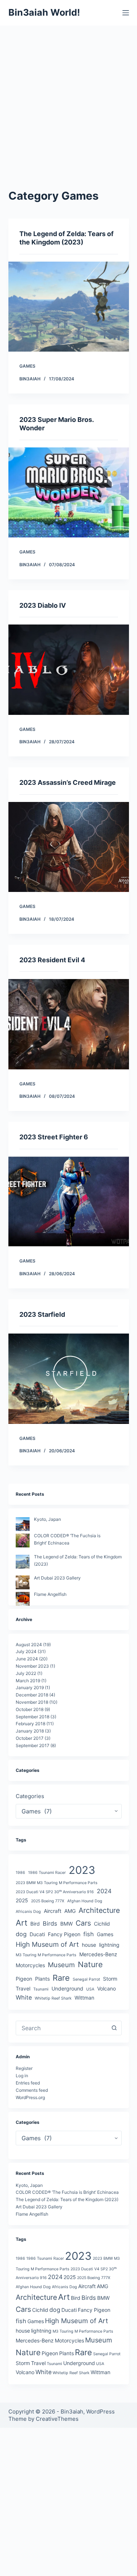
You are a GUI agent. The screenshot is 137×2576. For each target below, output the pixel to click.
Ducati (37, 1934)
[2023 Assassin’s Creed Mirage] (69, 847)
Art (22, 1923)
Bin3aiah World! (44, 12)
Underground (67, 1988)
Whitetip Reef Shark (53, 1998)
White (24, 1997)
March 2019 (28, 1681)
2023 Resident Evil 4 (52, 960)
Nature (90, 1964)
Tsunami (41, 1989)
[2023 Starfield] (69, 1379)
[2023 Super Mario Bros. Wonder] (69, 493)
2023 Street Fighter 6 (54, 1137)
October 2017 (30, 1738)
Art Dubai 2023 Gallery (57, 1578)
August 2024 (29, 1645)
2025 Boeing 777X (48, 1901)
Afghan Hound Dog (85, 1901)
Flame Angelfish (50, 1594)
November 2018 (32, 1702)
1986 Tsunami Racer (47, 1873)
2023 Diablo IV (43, 605)
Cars (83, 1923)
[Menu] (126, 13)
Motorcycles (30, 1965)
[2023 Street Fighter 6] (69, 1202)
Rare (61, 1978)
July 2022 (26, 1673)
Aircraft (53, 1911)
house (89, 1945)
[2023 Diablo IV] (69, 670)
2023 (82, 1870)
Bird (35, 1924)
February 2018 (31, 1724)
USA (90, 1989)
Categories (30, 1796)
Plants (42, 1979)
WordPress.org (30, 2097)
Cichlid (102, 1924)
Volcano (106, 1988)
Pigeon (24, 1979)
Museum (61, 1965)
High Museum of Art (47, 1944)
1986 (20, 1873)
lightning (109, 1945)
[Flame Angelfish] (23, 1599)
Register (24, 2068)
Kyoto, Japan (47, 1519)
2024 (104, 1891)
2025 (22, 1900)
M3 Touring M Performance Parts (46, 1955)
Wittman (84, 1998)
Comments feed (32, 2090)
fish (89, 1934)
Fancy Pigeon (64, 1934)
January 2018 (30, 1731)
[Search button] (114, 2028)
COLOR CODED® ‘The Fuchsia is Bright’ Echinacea (67, 2192)
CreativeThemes (57, 2419)
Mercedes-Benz (98, 1954)
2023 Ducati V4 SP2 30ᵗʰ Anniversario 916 (55, 1892)
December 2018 (32, 1695)
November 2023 (32, 1666)
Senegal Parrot (86, 1979)
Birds (50, 1923)
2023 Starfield (42, 1314)
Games (27, 366)
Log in (22, 2076)
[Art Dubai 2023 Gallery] (23, 1582)
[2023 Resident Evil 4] (69, 1024)
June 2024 (27, 1659)
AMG (70, 1911)
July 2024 (26, 1651)
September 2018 (33, 1717)
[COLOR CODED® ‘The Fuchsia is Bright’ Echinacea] (23, 1540)
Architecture (99, 1910)
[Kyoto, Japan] (23, 1524)
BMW (66, 1924)
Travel (23, 1988)
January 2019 (30, 1688)
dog (21, 1934)
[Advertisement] (68, 97)
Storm (110, 1979)
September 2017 (33, 1745)
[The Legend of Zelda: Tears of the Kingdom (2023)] (69, 307)
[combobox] (62, 2028)
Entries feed (28, 2083)
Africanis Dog (28, 1912)
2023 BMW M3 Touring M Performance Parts (57, 1883)
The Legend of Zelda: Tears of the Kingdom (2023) (67, 2199)
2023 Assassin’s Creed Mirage (68, 782)
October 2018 (30, 1709)
